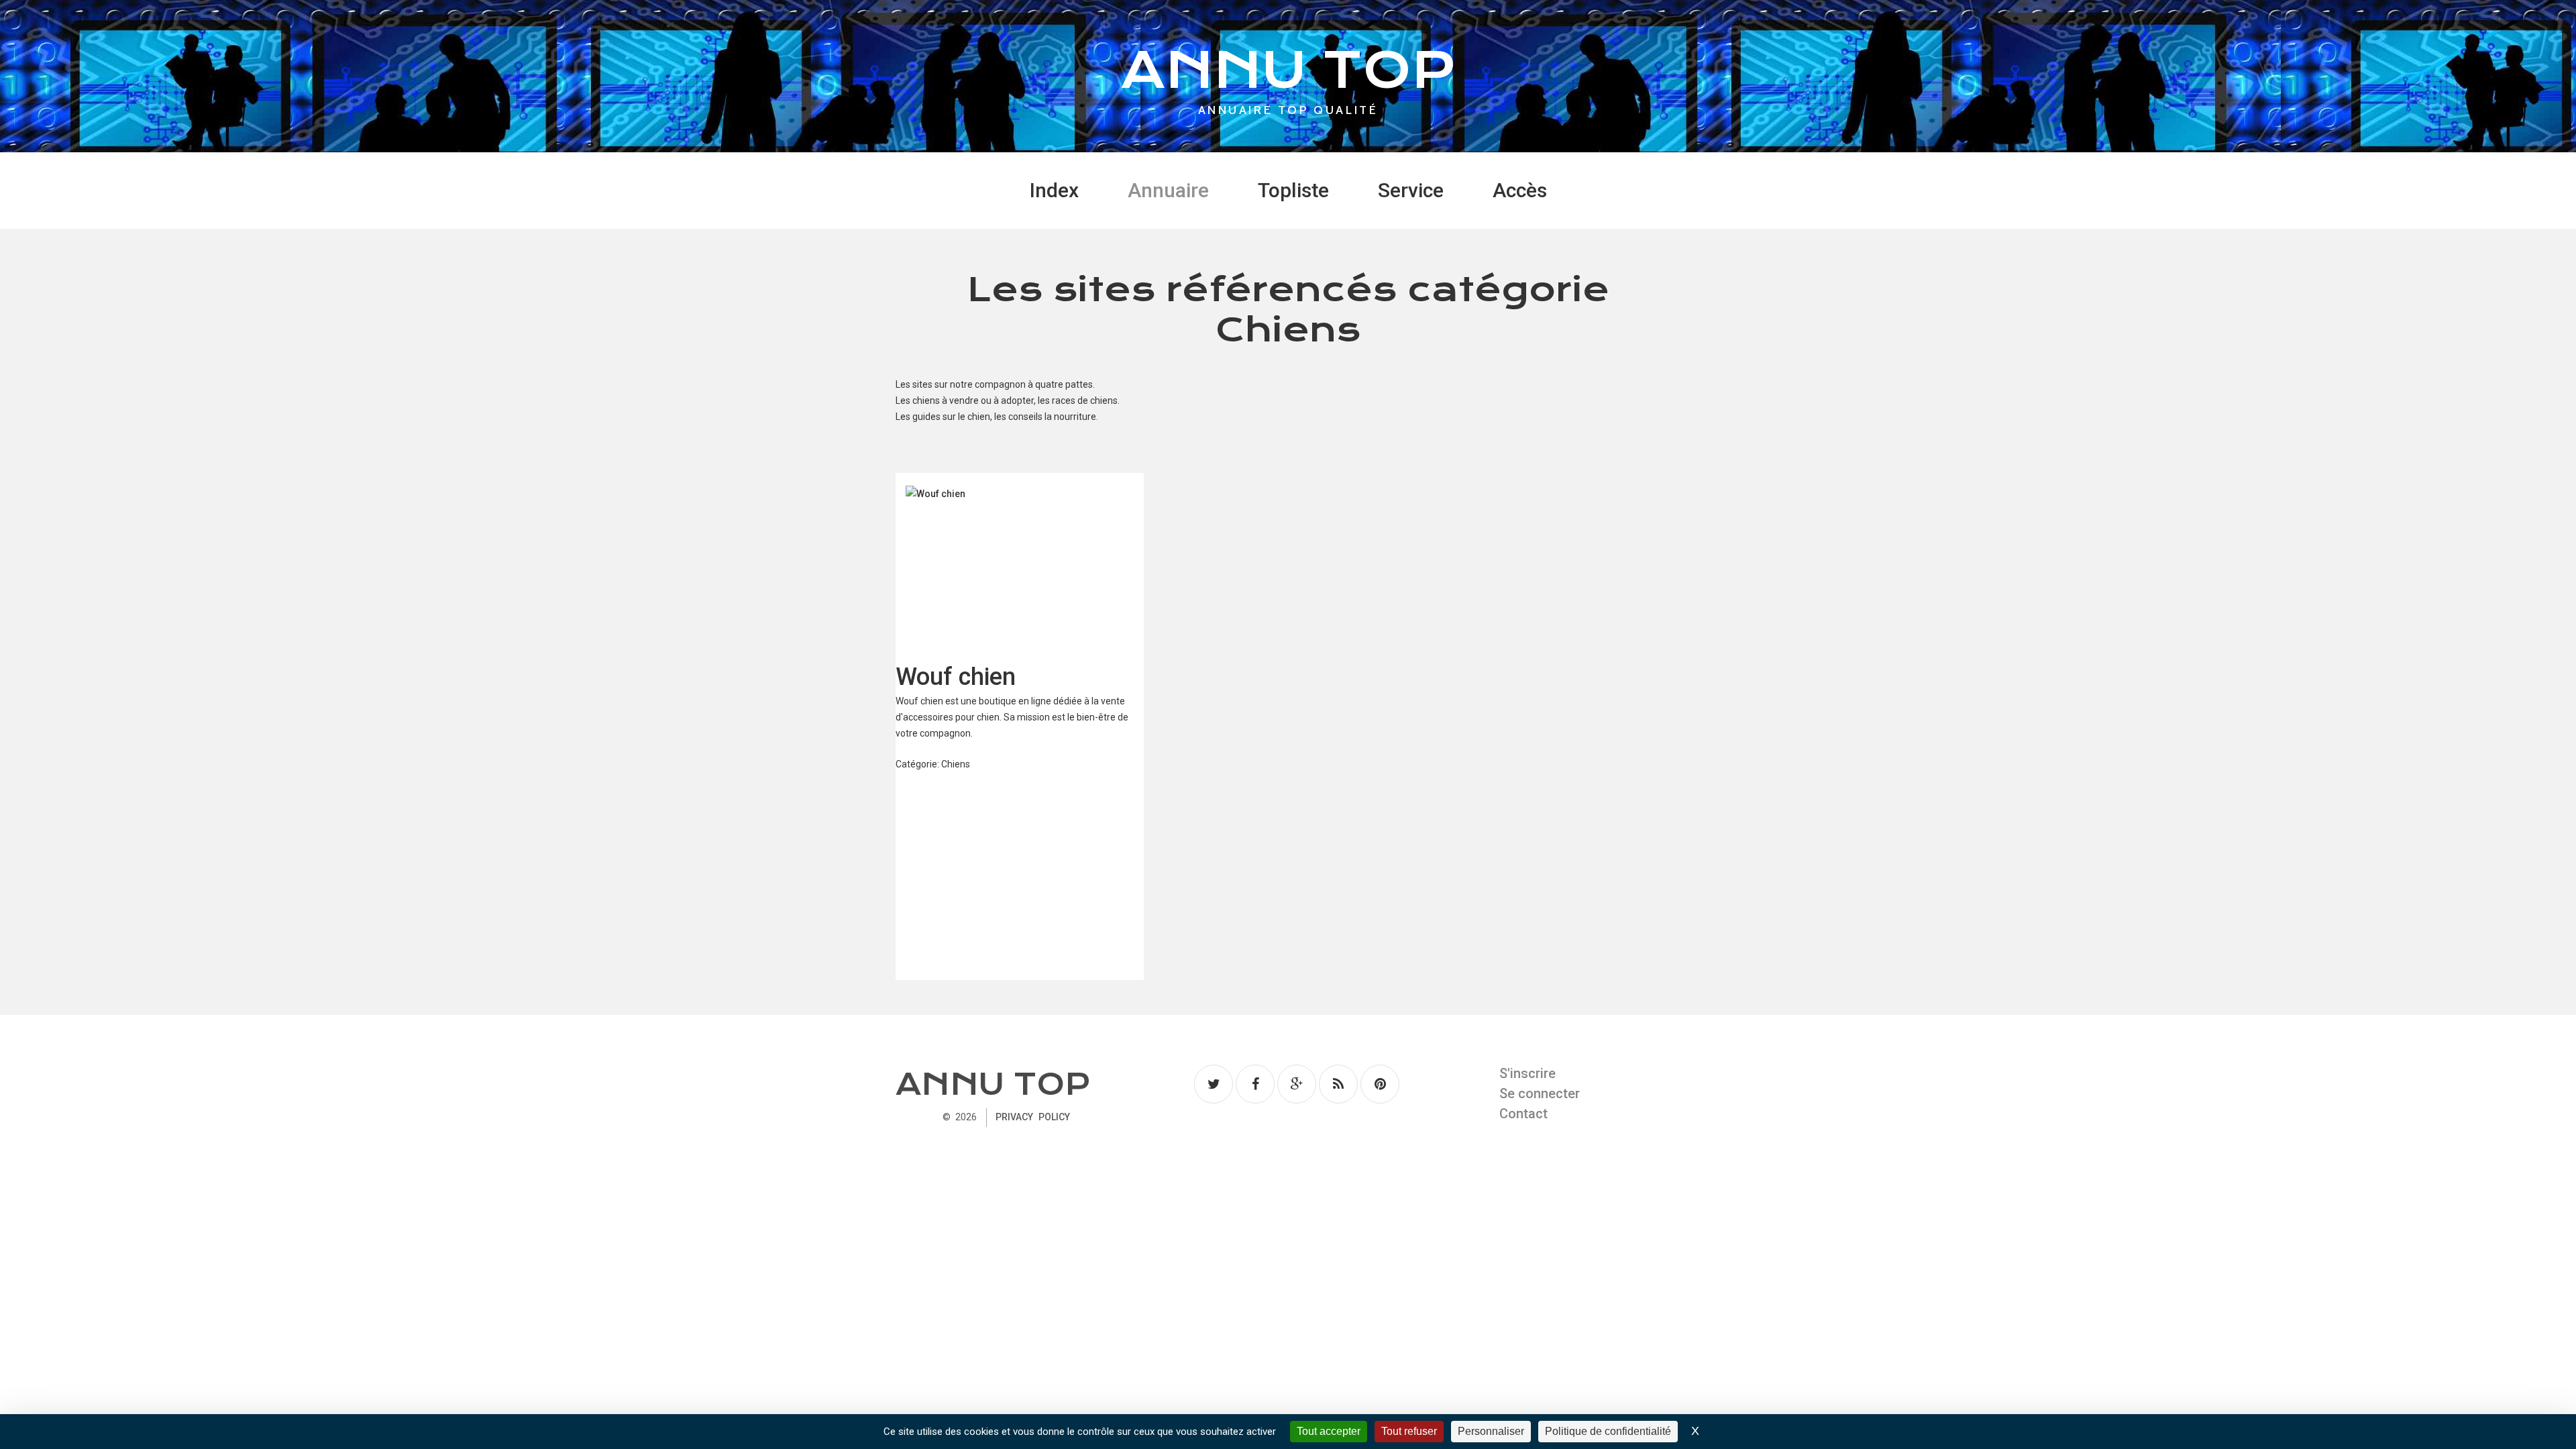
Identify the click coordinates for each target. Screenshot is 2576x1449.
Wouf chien (956, 677)
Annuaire (1168, 190)
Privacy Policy (1032, 1117)
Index (1054, 190)
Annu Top (1288, 70)
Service (1411, 190)
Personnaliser (1491, 1431)
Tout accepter (1329, 1431)
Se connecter (1540, 1093)
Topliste (1293, 190)
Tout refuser (1409, 1431)
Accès (1520, 190)
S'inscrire (1527, 1073)
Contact (1523, 1114)
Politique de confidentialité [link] (1608, 1431)
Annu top (993, 1084)
